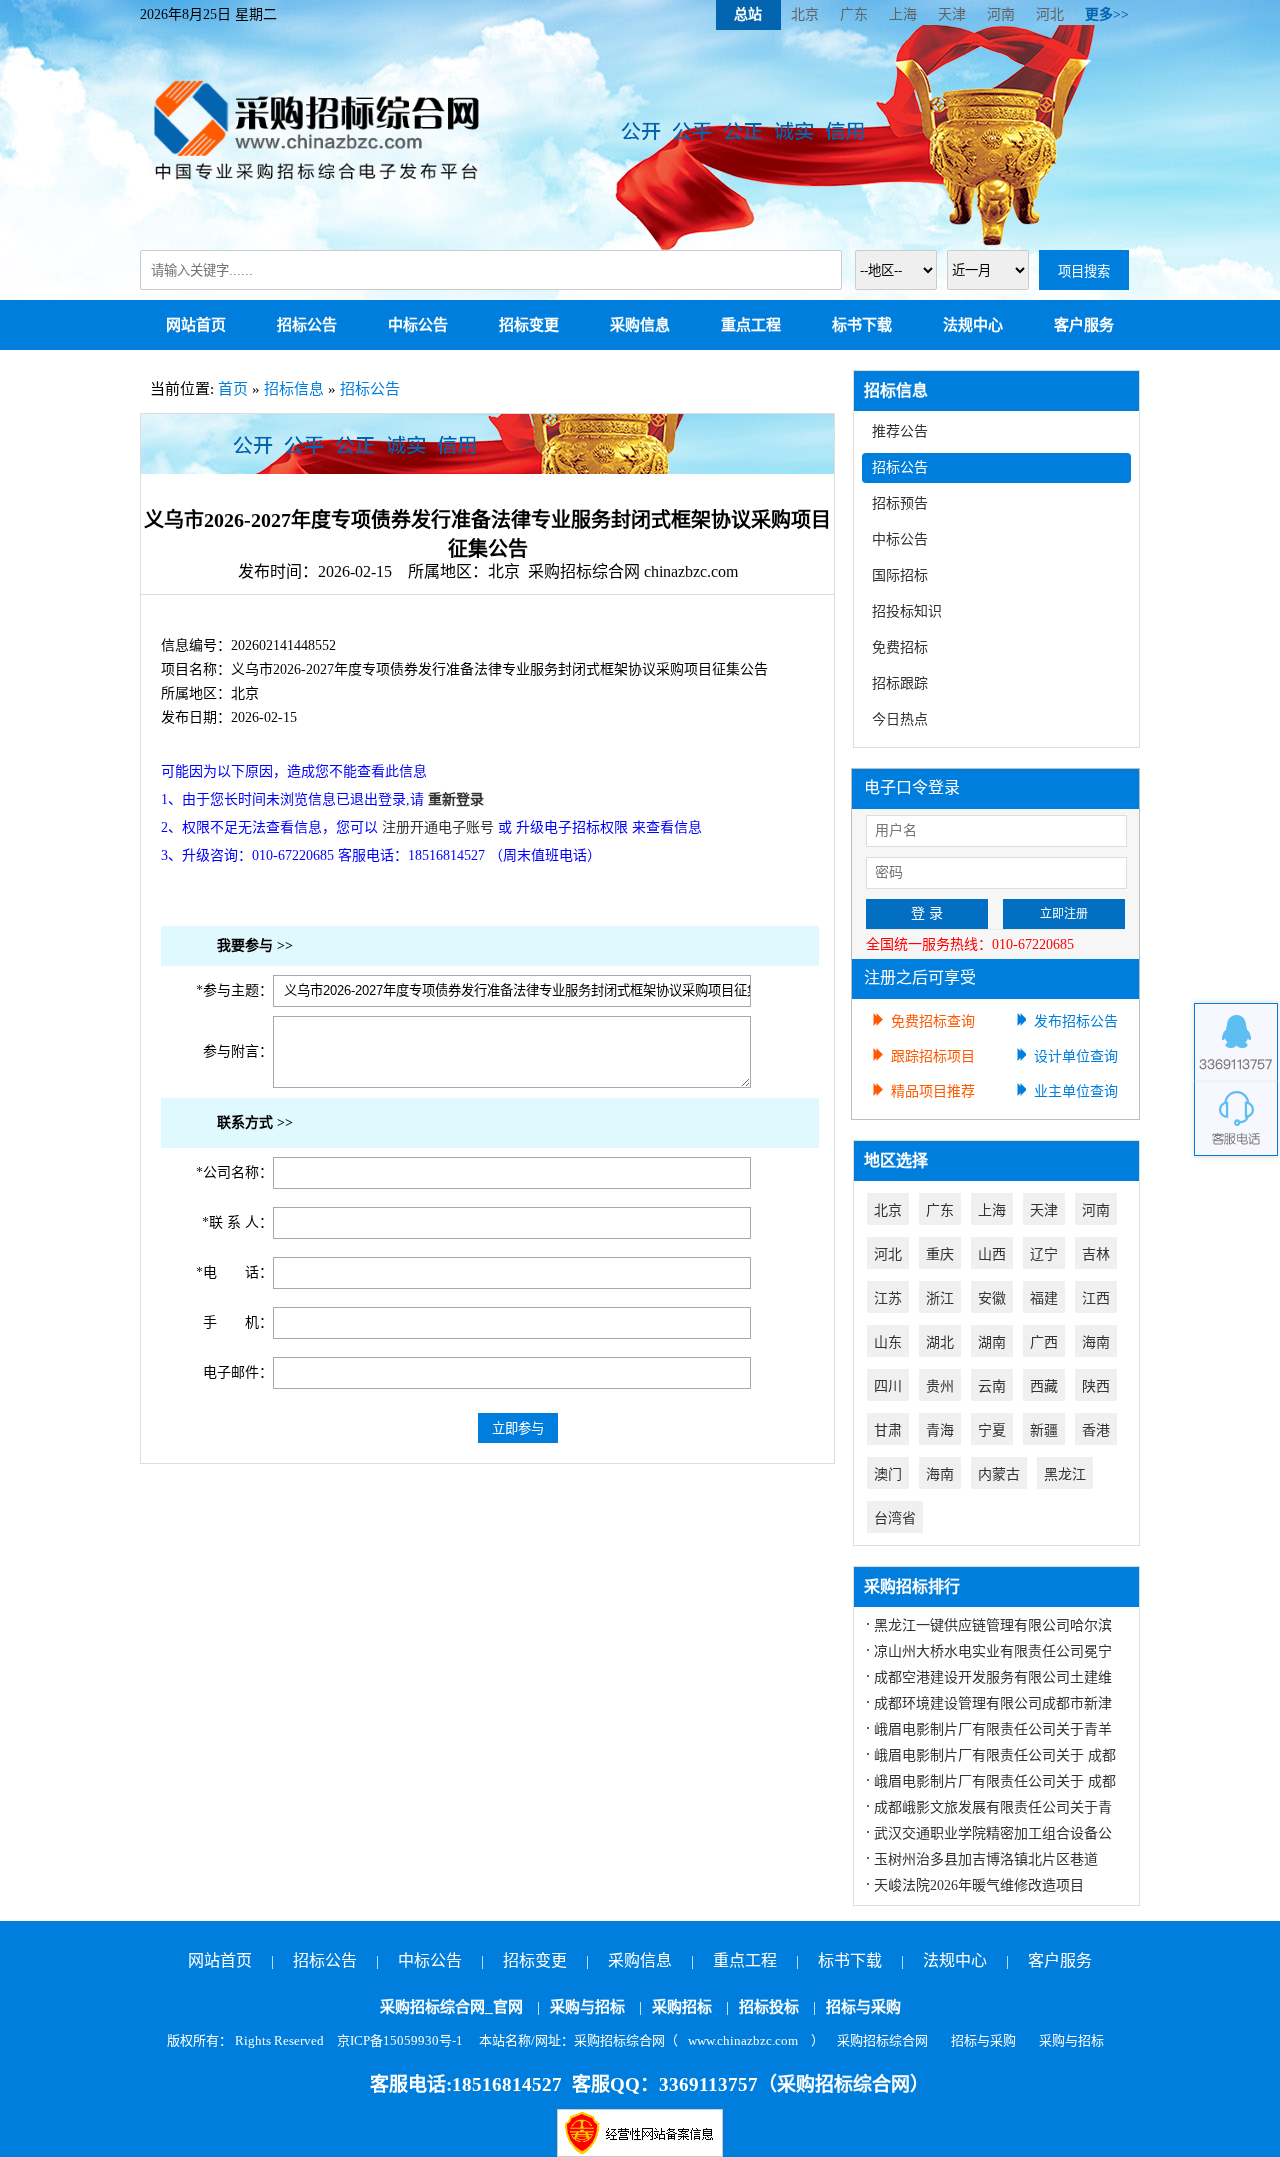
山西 (992, 1254)
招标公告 (307, 325)
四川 (888, 1386)
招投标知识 (907, 611)
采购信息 (640, 325)
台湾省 (895, 1518)
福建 (1044, 1298)
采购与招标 (587, 2007)
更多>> (1107, 14)
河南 (1001, 14)
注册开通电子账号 (438, 827)
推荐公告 (900, 431)
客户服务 (1084, 325)
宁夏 (992, 1430)
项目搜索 (1084, 271)
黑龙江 (1065, 1474)
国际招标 (900, 575)
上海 (903, 14)
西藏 (1044, 1386)
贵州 (940, 1386)
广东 (854, 14)
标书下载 (862, 325)
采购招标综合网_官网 (451, 2007)
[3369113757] (1236, 1041)
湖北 (940, 1342)
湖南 (992, 1342)
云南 (992, 1386)
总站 (748, 14)
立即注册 (1064, 914)
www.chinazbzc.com (743, 2040)
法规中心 (973, 325)
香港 (1096, 1430)
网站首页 (196, 325)
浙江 (940, 1298)
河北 (1050, 14)
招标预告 (900, 503)
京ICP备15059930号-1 (400, 2040)
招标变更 (529, 325)
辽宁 (1044, 1254)
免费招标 (900, 647)
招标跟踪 (900, 683)
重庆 (940, 1254)
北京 (805, 14)
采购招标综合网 (882, 2040)
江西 (1096, 1298)
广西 (1044, 1342)
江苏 (888, 1298)
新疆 (1044, 1430)
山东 (888, 1342)
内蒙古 (999, 1474)
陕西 (1096, 1386)
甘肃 (888, 1430)
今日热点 (900, 719)
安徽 (992, 1298)
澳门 (888, 1474)
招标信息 (294, 389)
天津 (952, 14)
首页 (233, 389)
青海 (940, 1430)
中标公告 (418, 325)
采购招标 (682, 2007)
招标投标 (769, 2007)
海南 (1096, 1342)
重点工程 (751, 325)
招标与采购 (863, 2007)
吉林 (1096, 1254)
